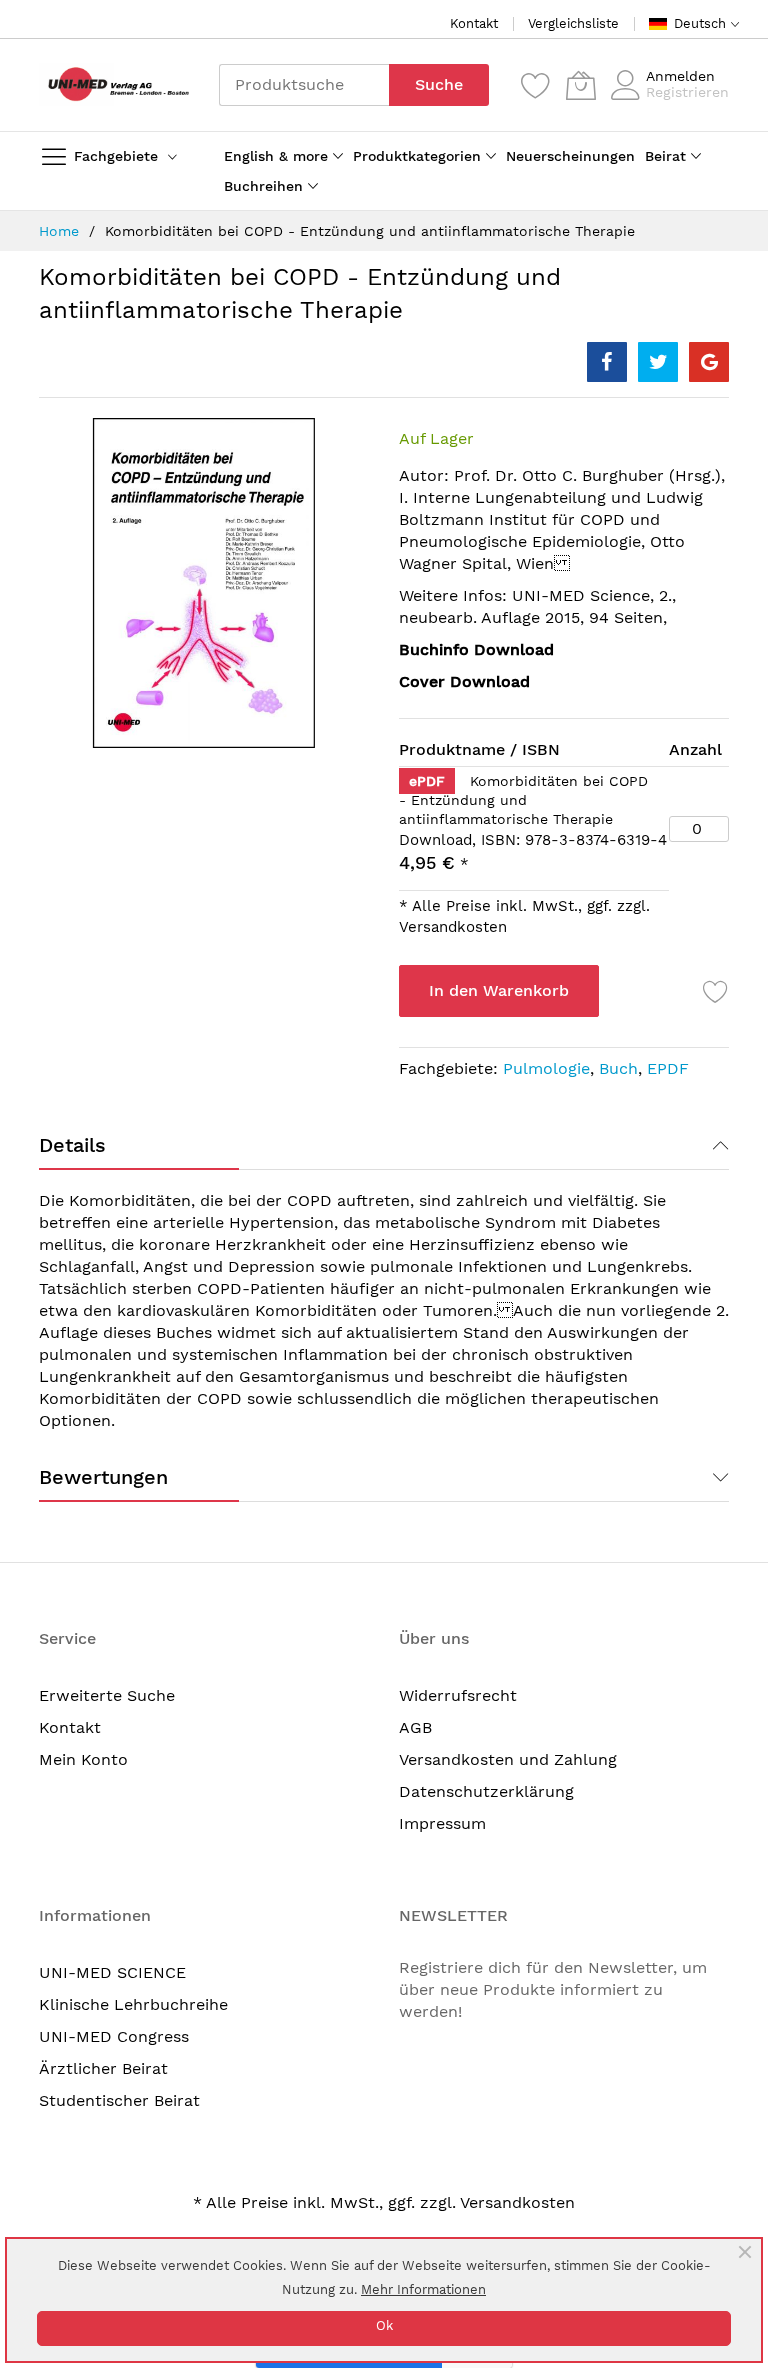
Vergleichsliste (573, 23)
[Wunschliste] (536, 85)
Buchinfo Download (476, 649)
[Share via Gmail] (709, 362)
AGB (415, 1727)
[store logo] (114, 84)
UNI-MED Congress (114, 2036)
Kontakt (474, 23)
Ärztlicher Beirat (103, 2068)
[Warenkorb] (581, 85)
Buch (618, 1068)
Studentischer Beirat (119, 2100)
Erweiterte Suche (107, 1695)
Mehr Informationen (423, 2289)
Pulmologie (546, 1068)
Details (72, 1145)
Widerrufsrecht (458, 1695)
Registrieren (687, 92)
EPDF (668, 1068)
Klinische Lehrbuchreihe (133, 2004)
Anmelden (680, 76)
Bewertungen (103, 1477)
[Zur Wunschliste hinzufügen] (716, 991)
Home (59, 231)
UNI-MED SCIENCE (112, 1972)
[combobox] (304, 85)
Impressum (442, 1823)
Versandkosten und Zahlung (508, 1759)
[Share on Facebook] (607, 362)
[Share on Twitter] (658, 362)
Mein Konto (83, 1759)
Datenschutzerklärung (486, 1791)
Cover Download (464, 681)
